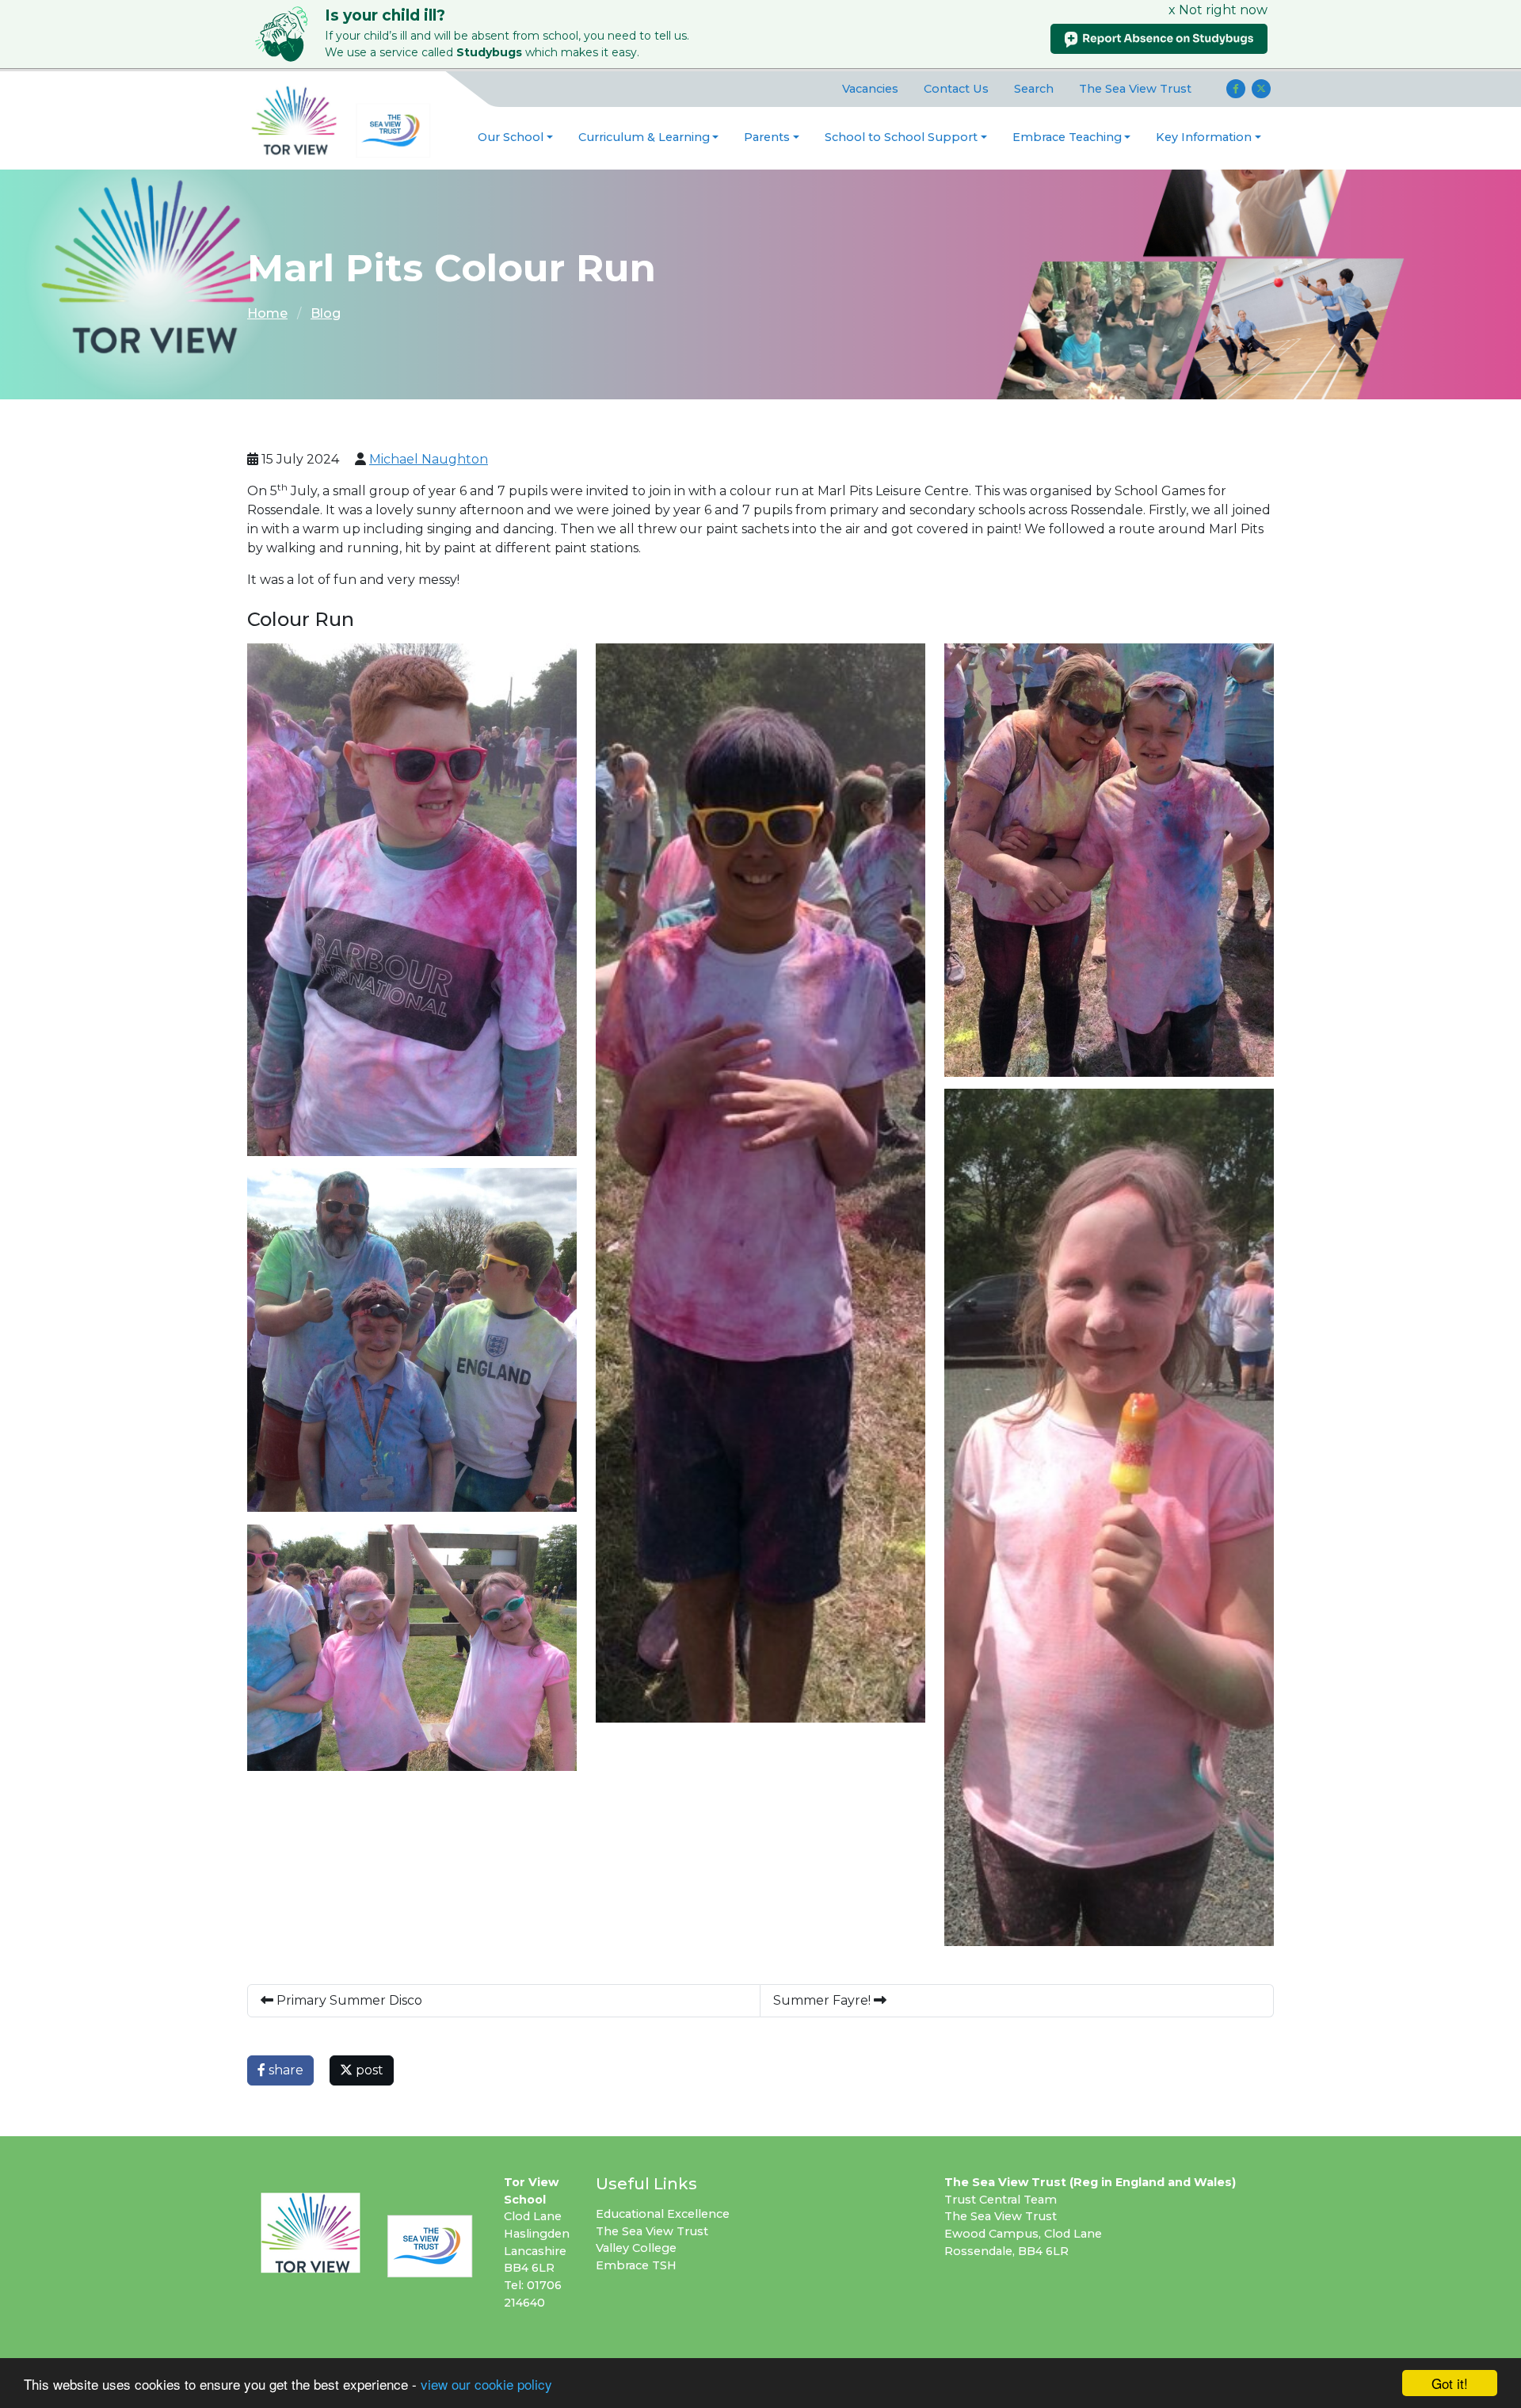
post (368, 2070)
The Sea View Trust (1135, 89)
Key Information (1204, 137)
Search (1034, 89)
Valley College (636, 2248)
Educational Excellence (663, 2214)
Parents (767, 137)
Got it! (1450, 2383)
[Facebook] (1236, 89)
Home (267, 313)
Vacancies (870, 89)
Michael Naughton (429, 459)
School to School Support (901, 137)
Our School (511, 137)
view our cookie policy (486, 2384)
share (284, 2070)
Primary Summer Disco (348, 2000)
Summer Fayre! (823, 2000)
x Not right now (1218, 10)
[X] (1261, 89)
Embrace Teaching (1067, 137)
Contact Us (956, 89)
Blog (326, 313)
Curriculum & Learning (644, 137)
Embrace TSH (636, 2265)
